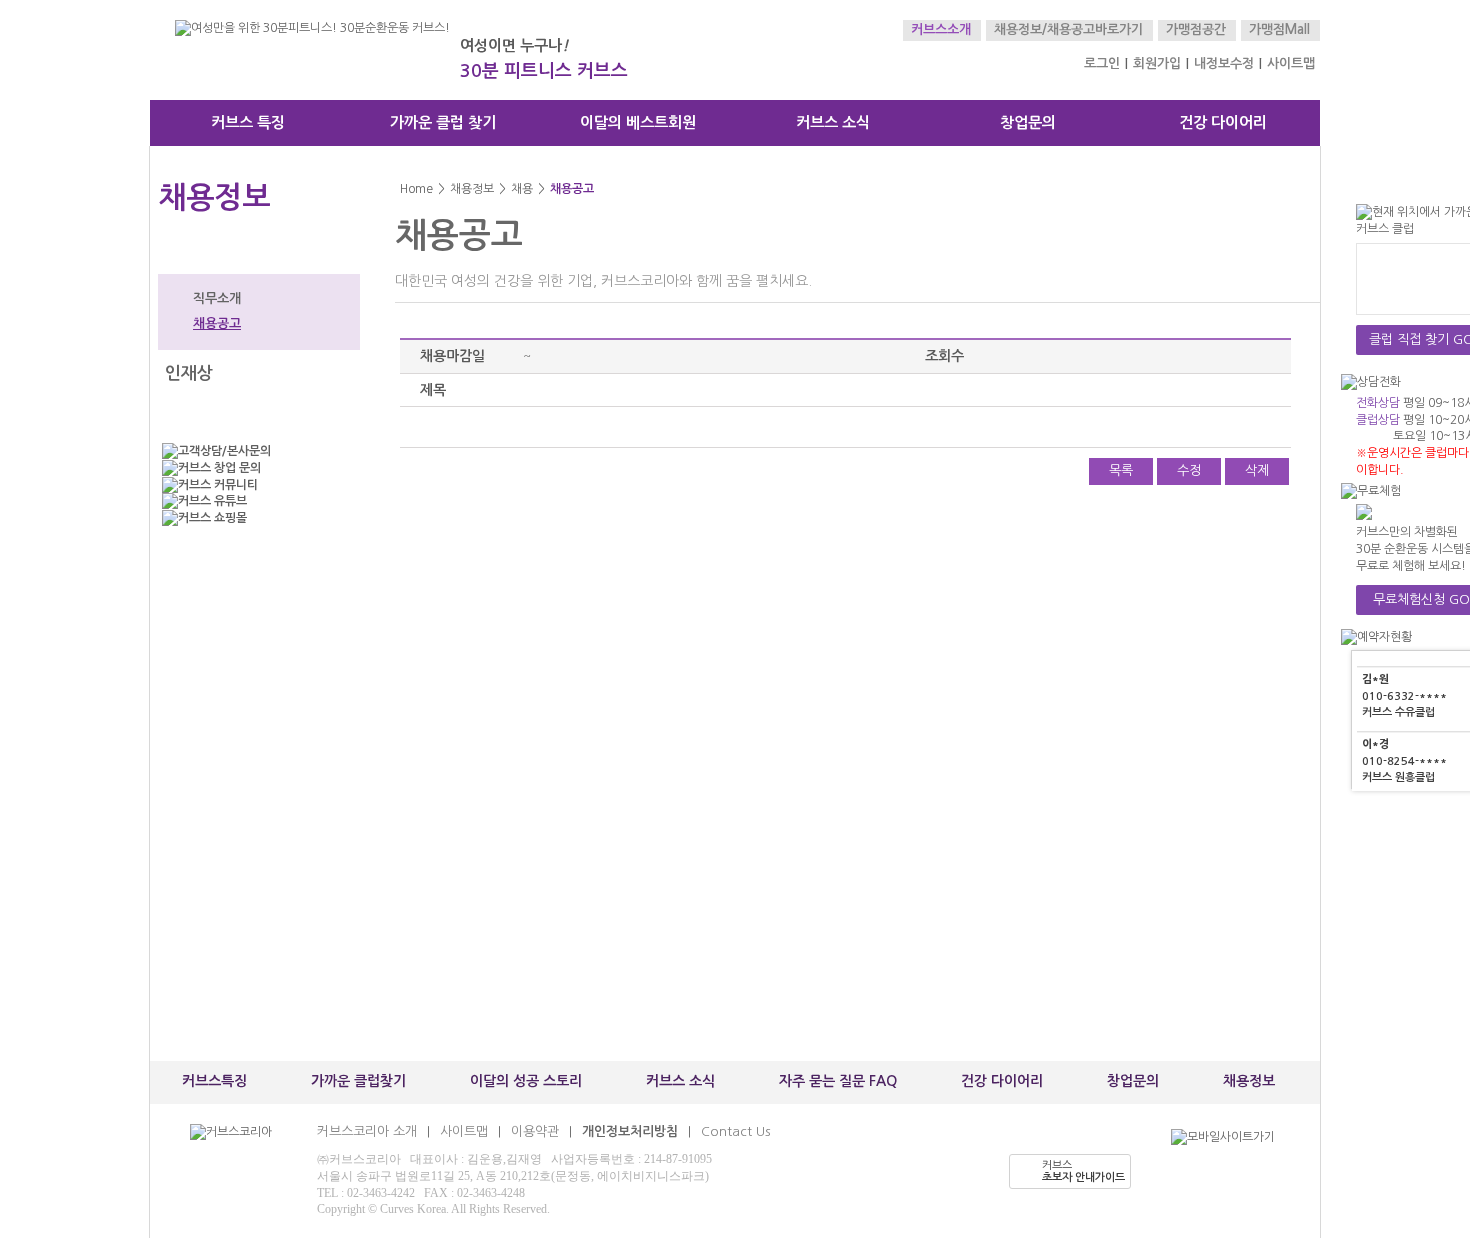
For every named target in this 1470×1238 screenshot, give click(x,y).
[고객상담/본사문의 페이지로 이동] (255, 451)
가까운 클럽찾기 (358, 1081)
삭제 (1257, 470)
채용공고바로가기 (1095, 29)
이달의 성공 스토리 (526, 1081)
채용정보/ (1020, 29)
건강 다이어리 (1223, 122)
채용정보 (472, 189)
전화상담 (1378, 403)
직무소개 (217, 298)
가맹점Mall (1279, 29)
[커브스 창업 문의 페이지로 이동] (255, 468)
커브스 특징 (248, 122)
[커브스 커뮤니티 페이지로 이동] (255, 485)
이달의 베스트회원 (638, 122)
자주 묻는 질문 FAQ (838, 1081)
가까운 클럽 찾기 (443, 122)
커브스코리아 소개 (367, 1131)
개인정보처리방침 (630, 1131)
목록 (1121, 470)
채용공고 (217, 323)
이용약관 (535, 1131)
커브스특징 (214, 1081)
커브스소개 (941, 29)
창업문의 (1028, 122)
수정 (1189, 470)
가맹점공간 (1196, 29)
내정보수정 (1224, 63)
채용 (522, 189)
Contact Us (735, 1131)
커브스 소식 (833, 122)
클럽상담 (1378, 420)
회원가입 (1157, 63)
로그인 (1102, 63)
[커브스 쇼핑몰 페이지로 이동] (255, 518)
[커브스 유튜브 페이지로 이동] (255, 501)
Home (416, 189)
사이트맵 (1291, 63)
